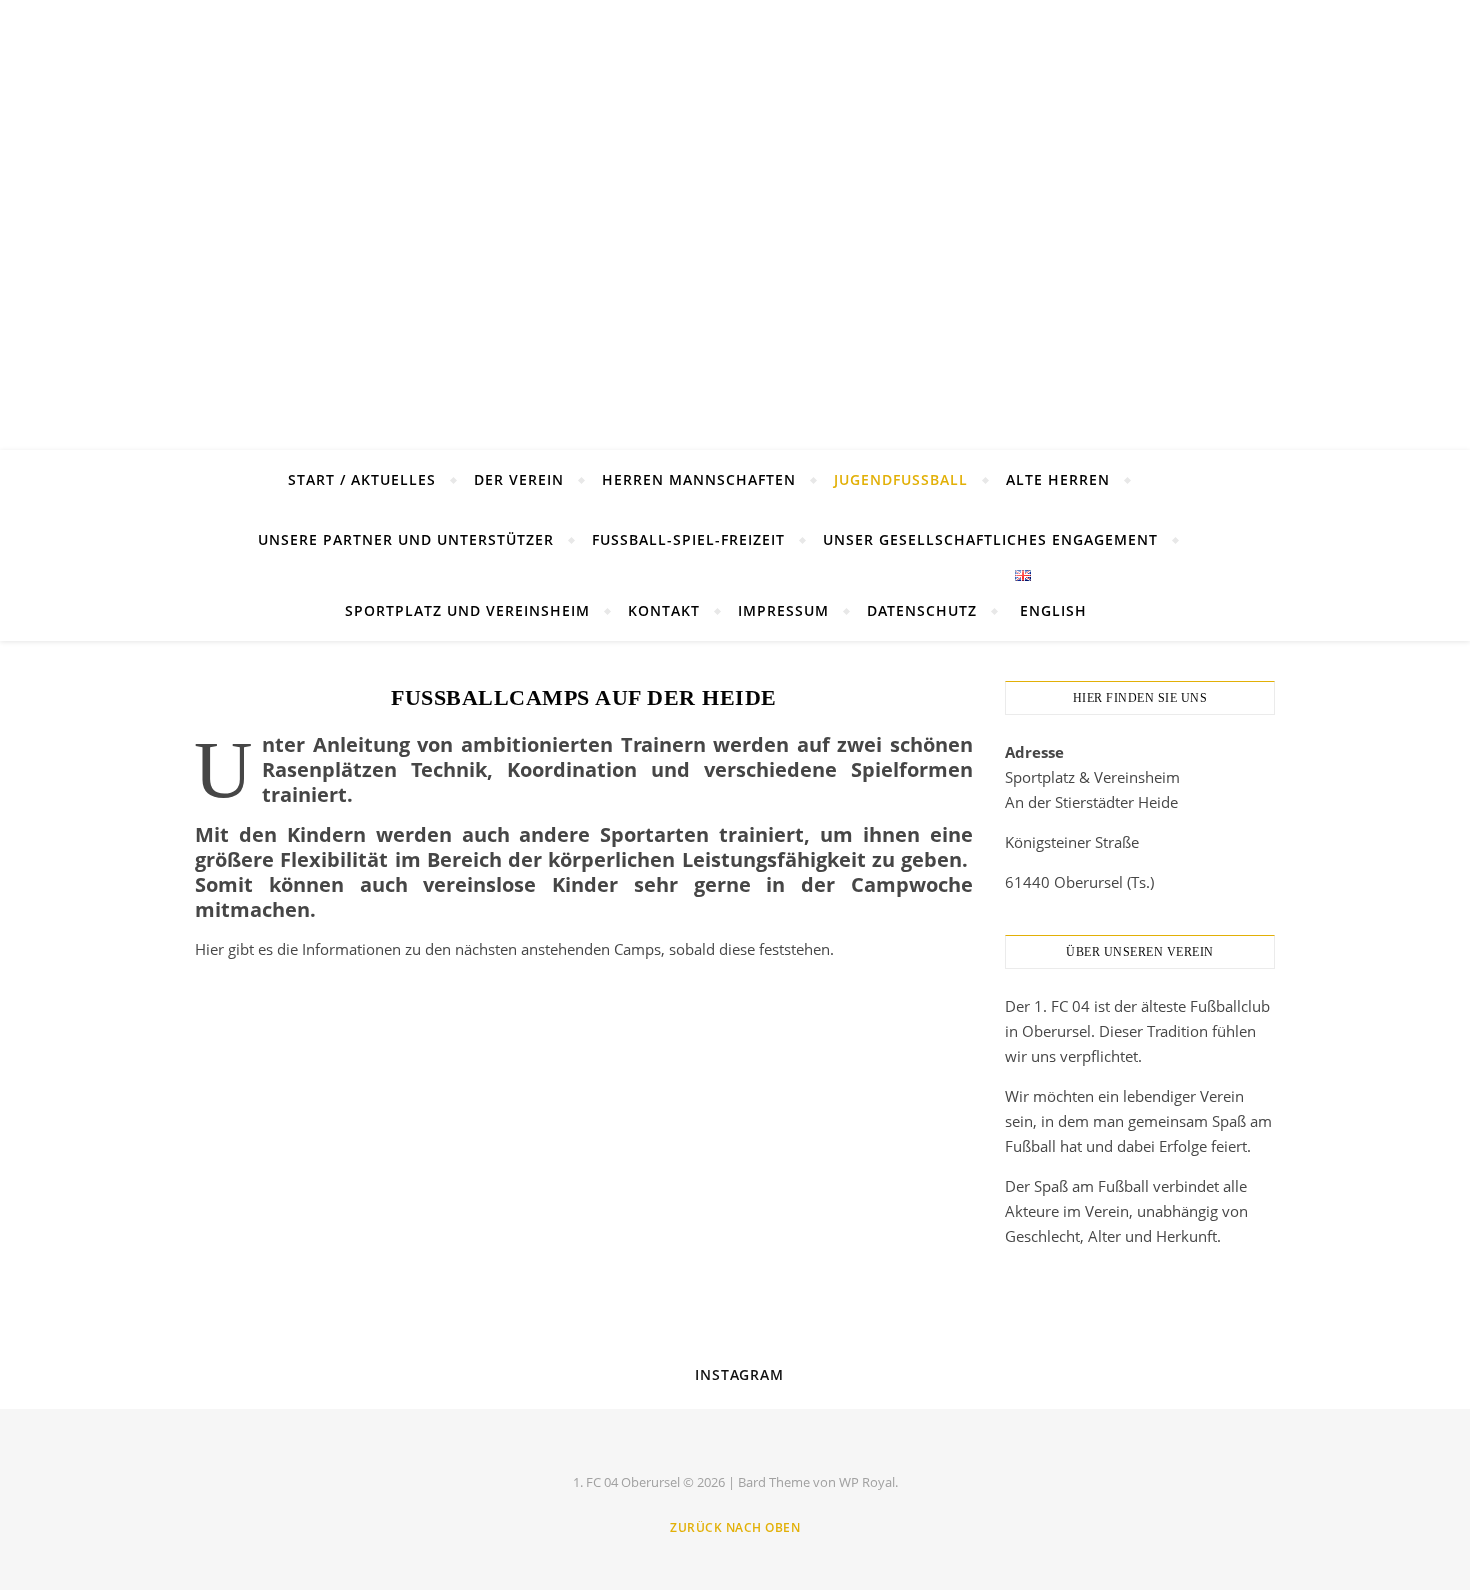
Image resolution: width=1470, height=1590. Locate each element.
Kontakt (664, 610)
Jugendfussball (901, 479)
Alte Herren (1058, 479)
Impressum (783, 610)
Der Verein (519, 479)
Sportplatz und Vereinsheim (467, 610)
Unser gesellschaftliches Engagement (990, 539)
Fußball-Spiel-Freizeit (688, 539)
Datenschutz (922, 610)
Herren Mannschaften (699, 479)
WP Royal (867, 1482)
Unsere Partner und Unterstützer (406, 539)
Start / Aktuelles (362, 479)
